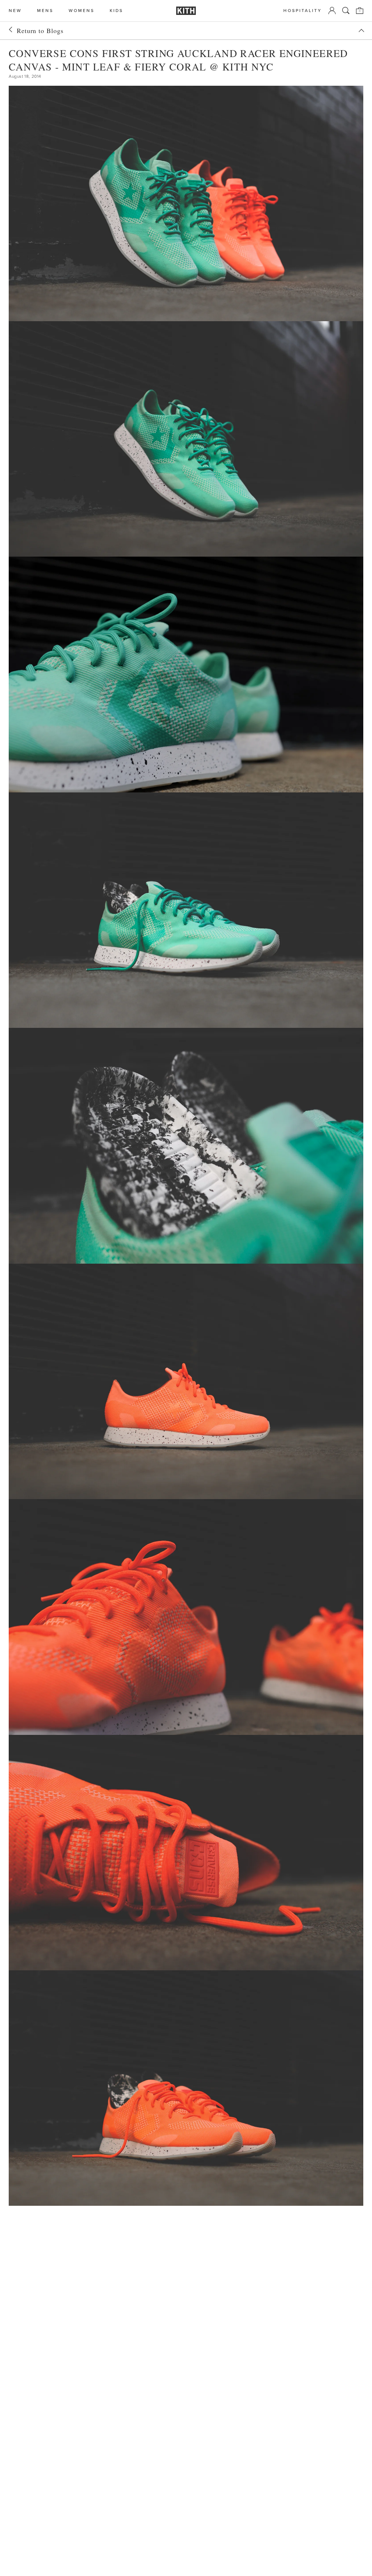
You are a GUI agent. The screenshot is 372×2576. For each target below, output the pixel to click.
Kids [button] (116, 11)
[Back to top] (361, 31)
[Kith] (186, 11)
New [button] (15, 11)
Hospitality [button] (303, 11)
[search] (346, 11)
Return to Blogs (40, 31)
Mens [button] (45, 11)
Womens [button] (82, 11)
